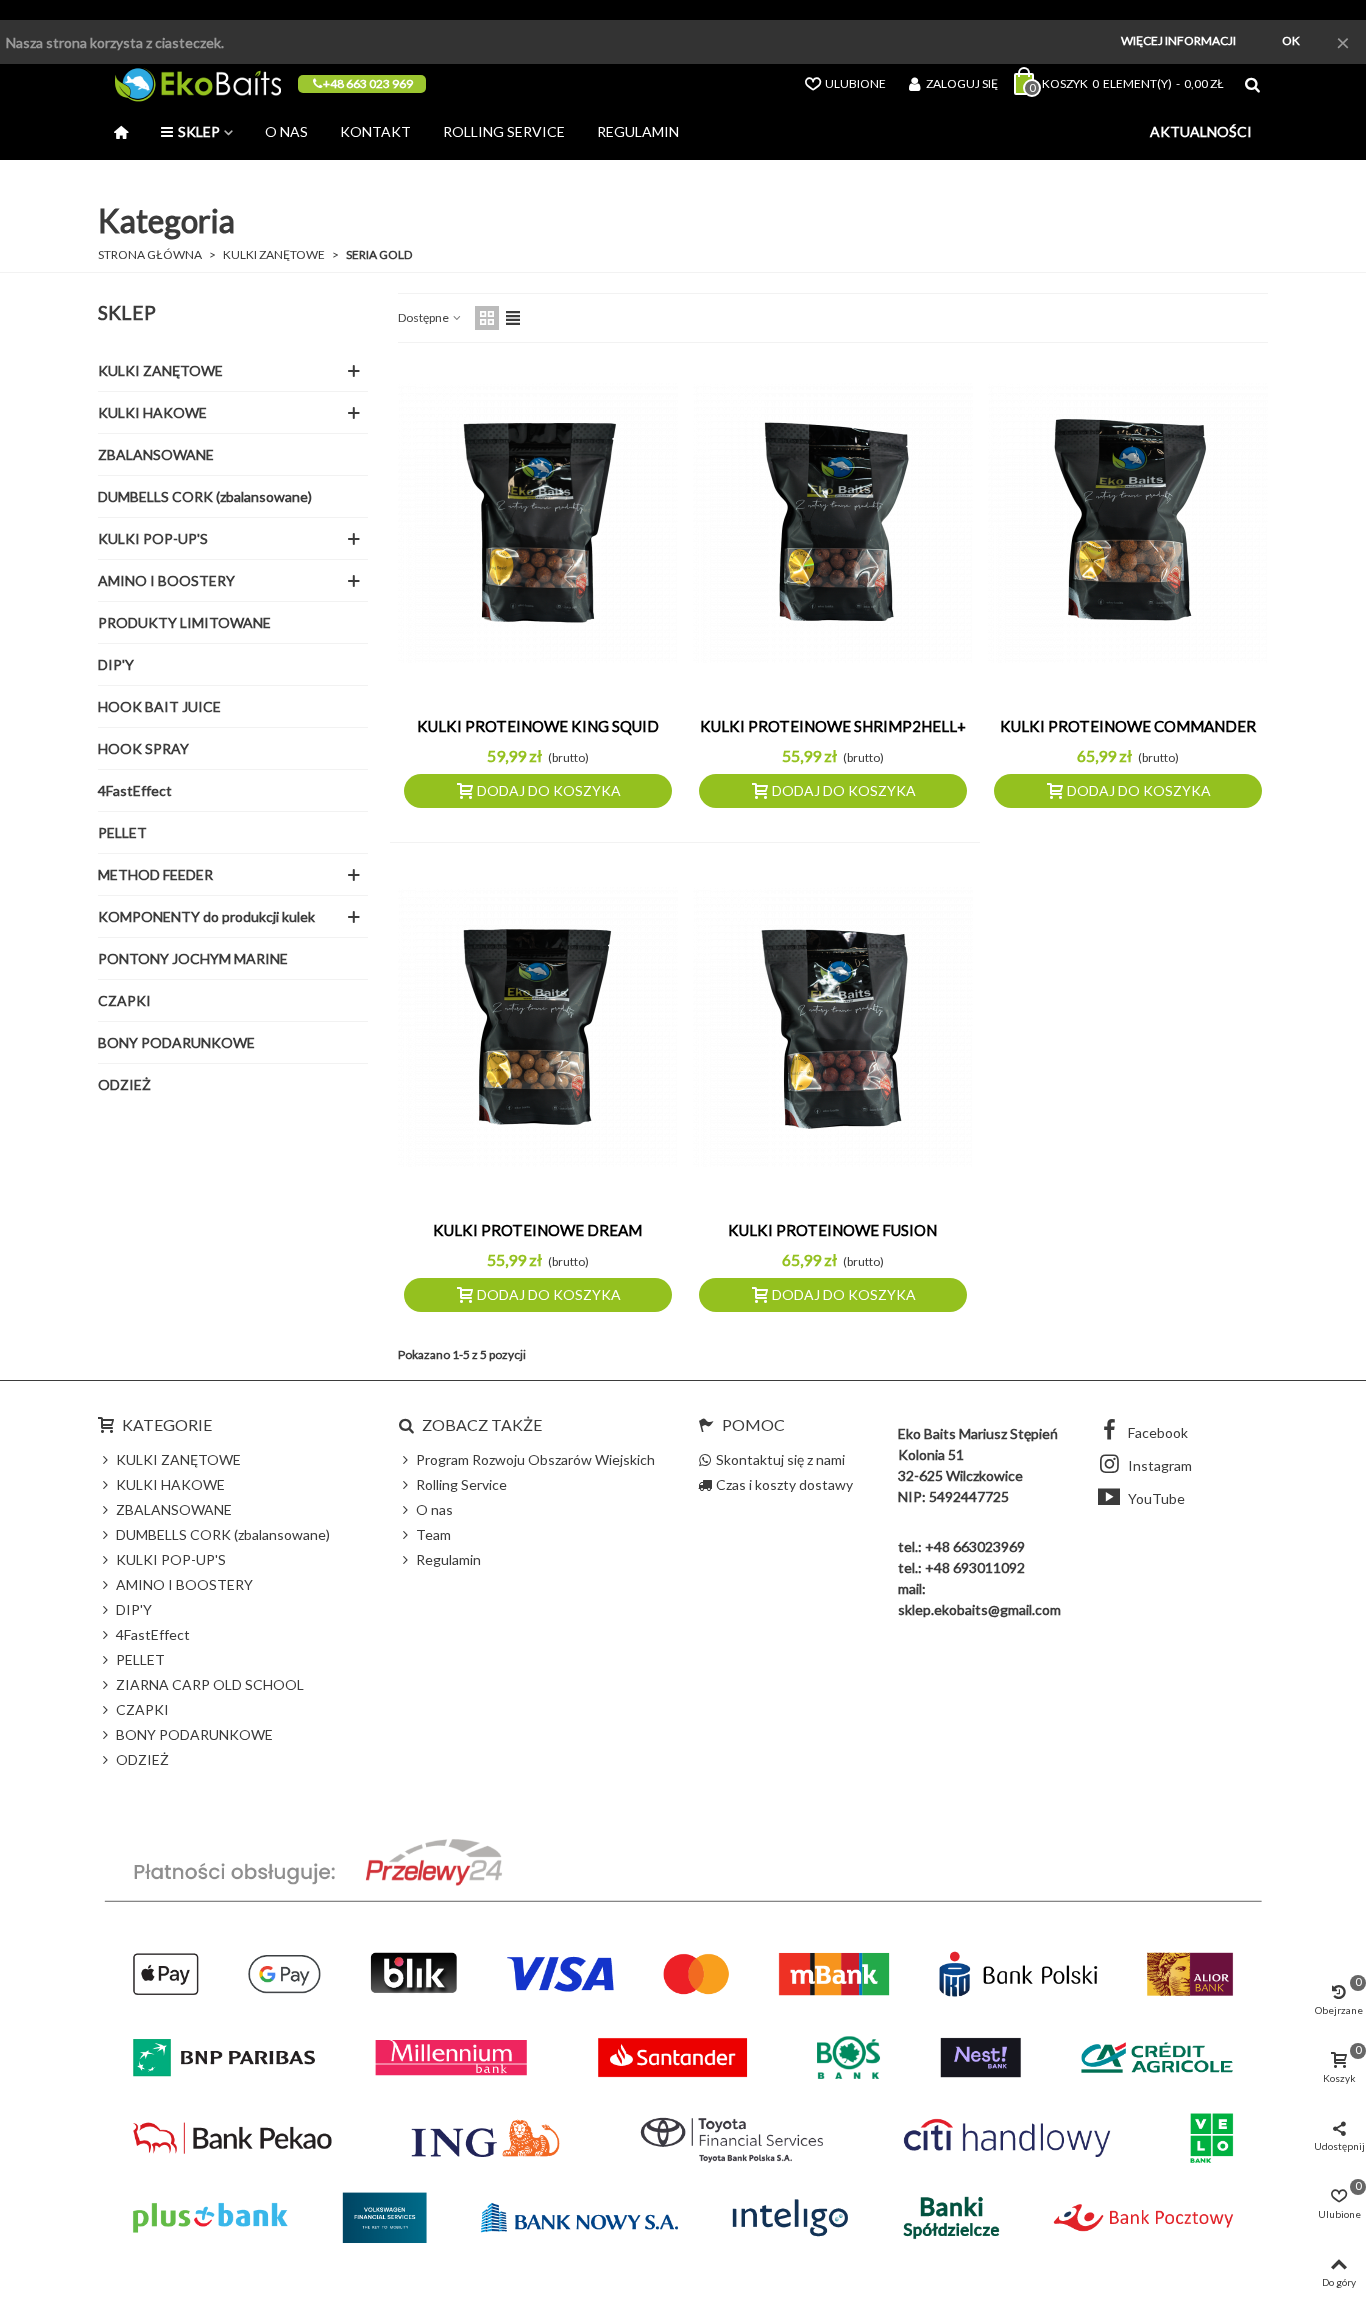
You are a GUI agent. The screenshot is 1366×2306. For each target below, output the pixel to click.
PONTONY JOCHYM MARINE (193, 958)
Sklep (199, 131)
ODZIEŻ (124, 1084)
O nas (286, 131)
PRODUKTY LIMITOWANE (184, 622)
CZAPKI (124, 1000)
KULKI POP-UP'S (153, 538)
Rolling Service (504, 131)
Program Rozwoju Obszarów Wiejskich (535, 1459)
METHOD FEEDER (155, 874)
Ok (1291, 40)
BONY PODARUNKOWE (176, 1042)
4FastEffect (135, 790)
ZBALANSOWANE (156, 454)
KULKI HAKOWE (152, 412)
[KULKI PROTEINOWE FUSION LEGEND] (833, 1027)
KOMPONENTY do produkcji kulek (206, 916)
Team (433, 1534)
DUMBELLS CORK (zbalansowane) (205, 496)
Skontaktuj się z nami (780, 1459)
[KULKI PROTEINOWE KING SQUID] (538, 523)
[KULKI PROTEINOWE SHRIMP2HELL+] (833, 523)
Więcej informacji (1178, 40)
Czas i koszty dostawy (784, 1484)
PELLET (122, 832)
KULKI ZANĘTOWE (160, 370)
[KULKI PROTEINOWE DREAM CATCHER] (538, 1027)
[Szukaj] (1252, 82)
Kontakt (375, 131)
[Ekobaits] (198, 84)
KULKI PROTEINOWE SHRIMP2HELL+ (833, 726)
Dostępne (424, 317)
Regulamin (638, 131)
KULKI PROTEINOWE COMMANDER (1128, 726)
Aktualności (1201, 131)
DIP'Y (116, 664)
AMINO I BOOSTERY (166, 580)
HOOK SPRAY (143, 748)
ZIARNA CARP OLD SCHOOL (210, 1684)
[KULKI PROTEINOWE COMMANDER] (1128, 523)
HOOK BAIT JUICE (159, 706)
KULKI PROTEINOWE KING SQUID (538, 726)
